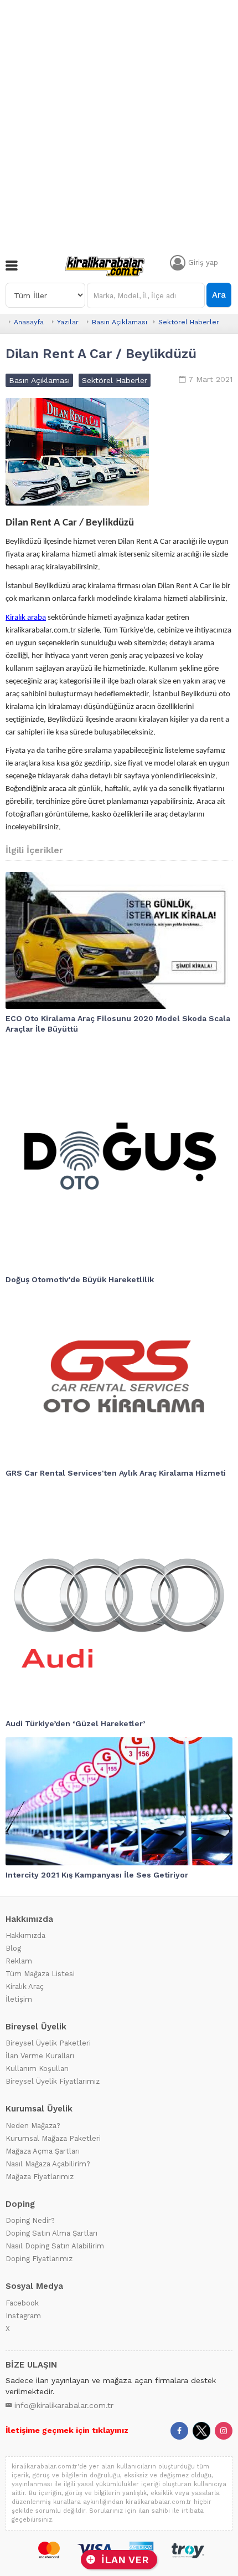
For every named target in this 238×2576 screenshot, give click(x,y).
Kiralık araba (26, 618)
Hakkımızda (25, 1935)
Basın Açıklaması (120, 322)
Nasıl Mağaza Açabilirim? (48, 2164)
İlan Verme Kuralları (40, 2056)
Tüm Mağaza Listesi (40, 1974)
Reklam (19, 1961)
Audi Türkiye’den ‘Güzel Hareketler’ (75, 1723)
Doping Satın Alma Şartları (51, 2233)
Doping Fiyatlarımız (39, 2259)
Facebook (22, 2303)
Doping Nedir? (30, 2220)
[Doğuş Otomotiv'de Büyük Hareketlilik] (119, 1156)
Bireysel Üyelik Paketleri (48, 2043)
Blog (13, 1948)
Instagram (23, 2316)
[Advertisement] (119, 125)
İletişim (19, 1999)
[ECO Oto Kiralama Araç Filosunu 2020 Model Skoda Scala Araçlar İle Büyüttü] (119, 940)
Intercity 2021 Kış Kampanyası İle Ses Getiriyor (97, 1875)
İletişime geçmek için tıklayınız (67, 2430)
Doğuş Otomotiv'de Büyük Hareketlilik (80, 1279)
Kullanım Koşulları (37, 2069)
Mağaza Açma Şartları (43, 2151)
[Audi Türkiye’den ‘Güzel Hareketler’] (119, 1600)
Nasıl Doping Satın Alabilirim (55, 2246)
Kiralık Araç (25, 1986)
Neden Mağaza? (33, 2126)
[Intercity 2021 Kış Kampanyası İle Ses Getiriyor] (119, 1801)
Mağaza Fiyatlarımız (40, 2177)
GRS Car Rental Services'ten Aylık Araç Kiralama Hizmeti (116, 1473)
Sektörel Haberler (189, 322)
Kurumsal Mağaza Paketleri (53, 2138)
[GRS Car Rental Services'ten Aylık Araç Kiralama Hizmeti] (119, 1379)
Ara (219, 295)
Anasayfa (29, 322)
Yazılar (68, 322)
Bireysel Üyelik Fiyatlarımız (53, 2081)
